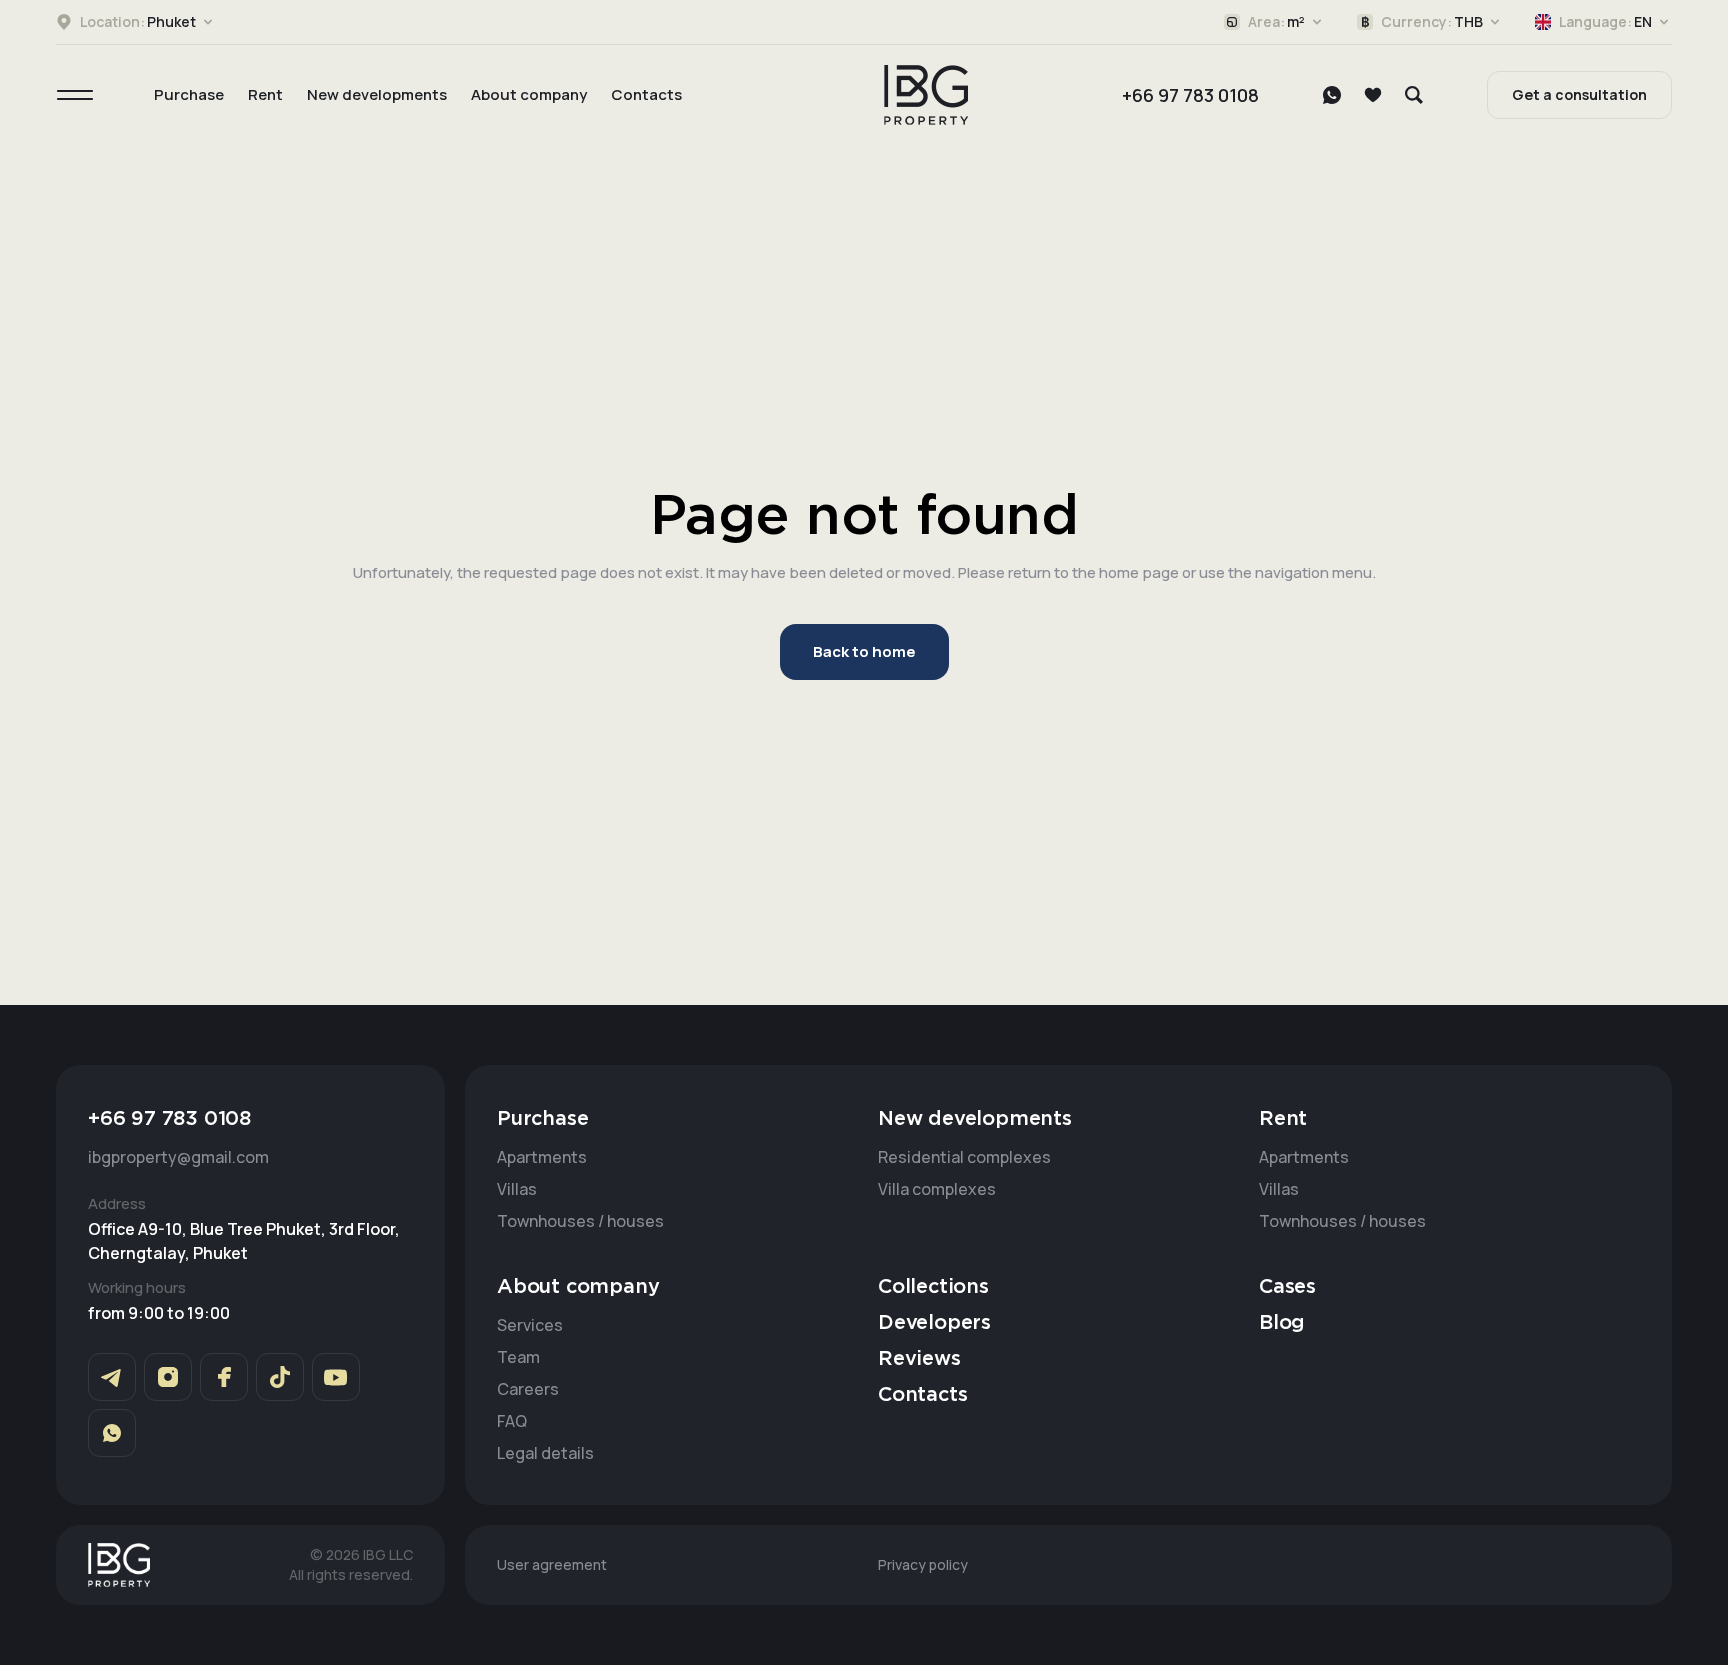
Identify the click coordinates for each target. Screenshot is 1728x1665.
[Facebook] (224, 1377)
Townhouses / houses (580, 1221)
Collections (933, 1287)
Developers (934, 1323)
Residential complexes (964, 1157)
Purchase (189, 94)
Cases (1287, 1287)
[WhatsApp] (1332, 95)
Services (530, 1325)
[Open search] (1414, 95)
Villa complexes (937, 1189)
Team (518, 1357)
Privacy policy (923, 1564)
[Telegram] (112, 1377)
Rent (265, 94)
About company (529, 94)
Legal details (545, 1453)
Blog (1282, 1323)
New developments (377, 94)
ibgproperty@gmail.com (178, 1157)
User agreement (552, 1564)
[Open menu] (75, 95)
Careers (528, 1389)
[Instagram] (168, 1377)
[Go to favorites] (1373, 95)
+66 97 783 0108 (1190, 95)
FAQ (512, 1421)
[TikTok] (280, 1377)
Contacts (646, 94)
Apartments (542, 1157)
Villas (517, 1189)
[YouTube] (336, 1377)
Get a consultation (1579, 94)
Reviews (919, 1359)
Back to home (864, 651)
